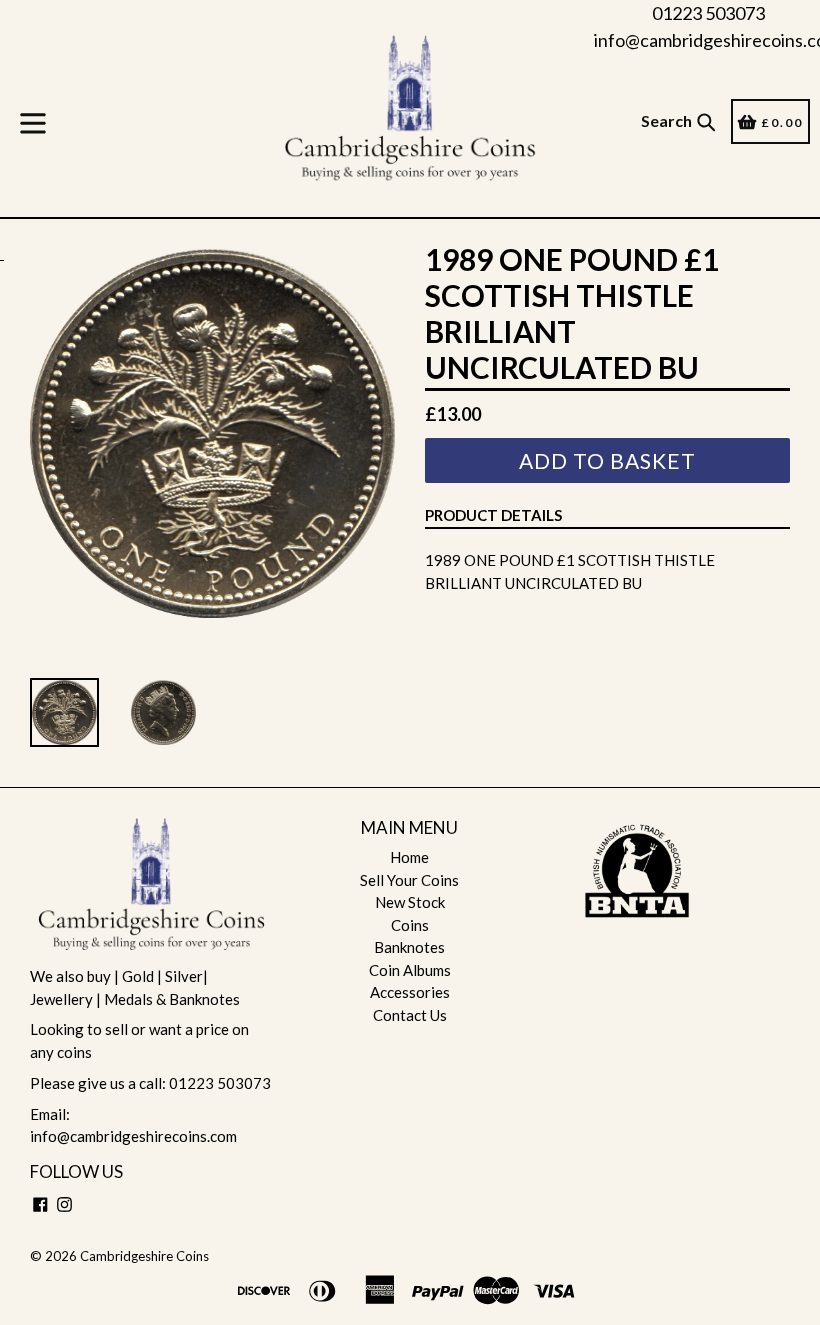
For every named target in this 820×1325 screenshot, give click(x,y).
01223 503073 (708, 13)
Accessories (410, 992)
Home (409, 857)
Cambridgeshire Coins (144, 1256)
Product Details (493, 515)
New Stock (410, 902)
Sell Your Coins (409, 880)
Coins (410, 925)
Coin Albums (410, 970)
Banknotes (409, 947)
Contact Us (410, 1015)
